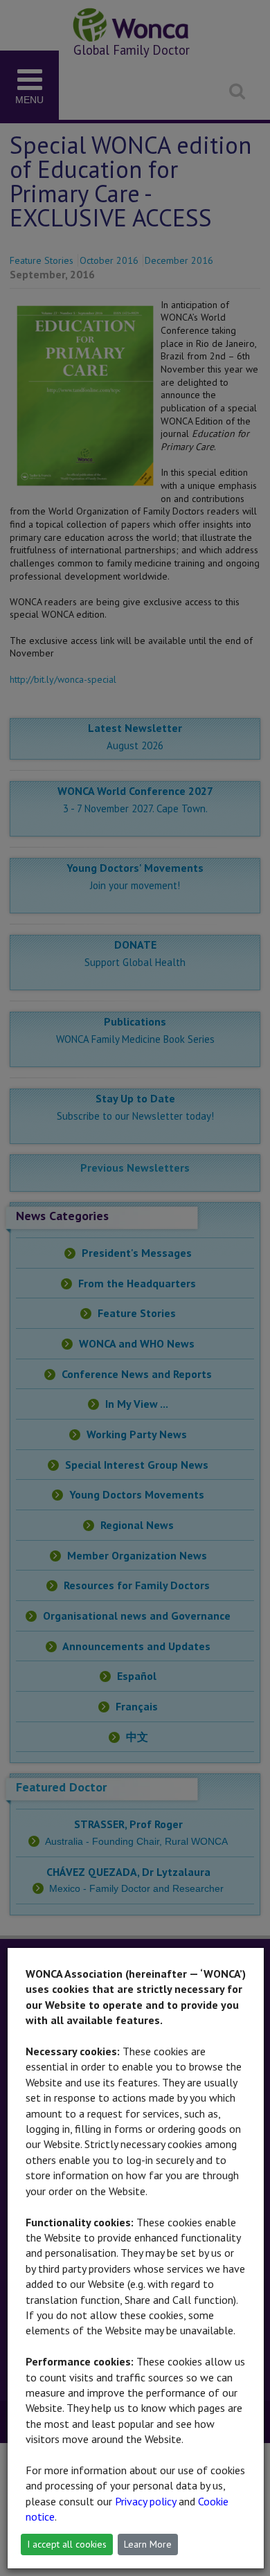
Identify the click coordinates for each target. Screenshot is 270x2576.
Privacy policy (145, 2501)
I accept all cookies (67, 2544)
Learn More (148, 2544)
